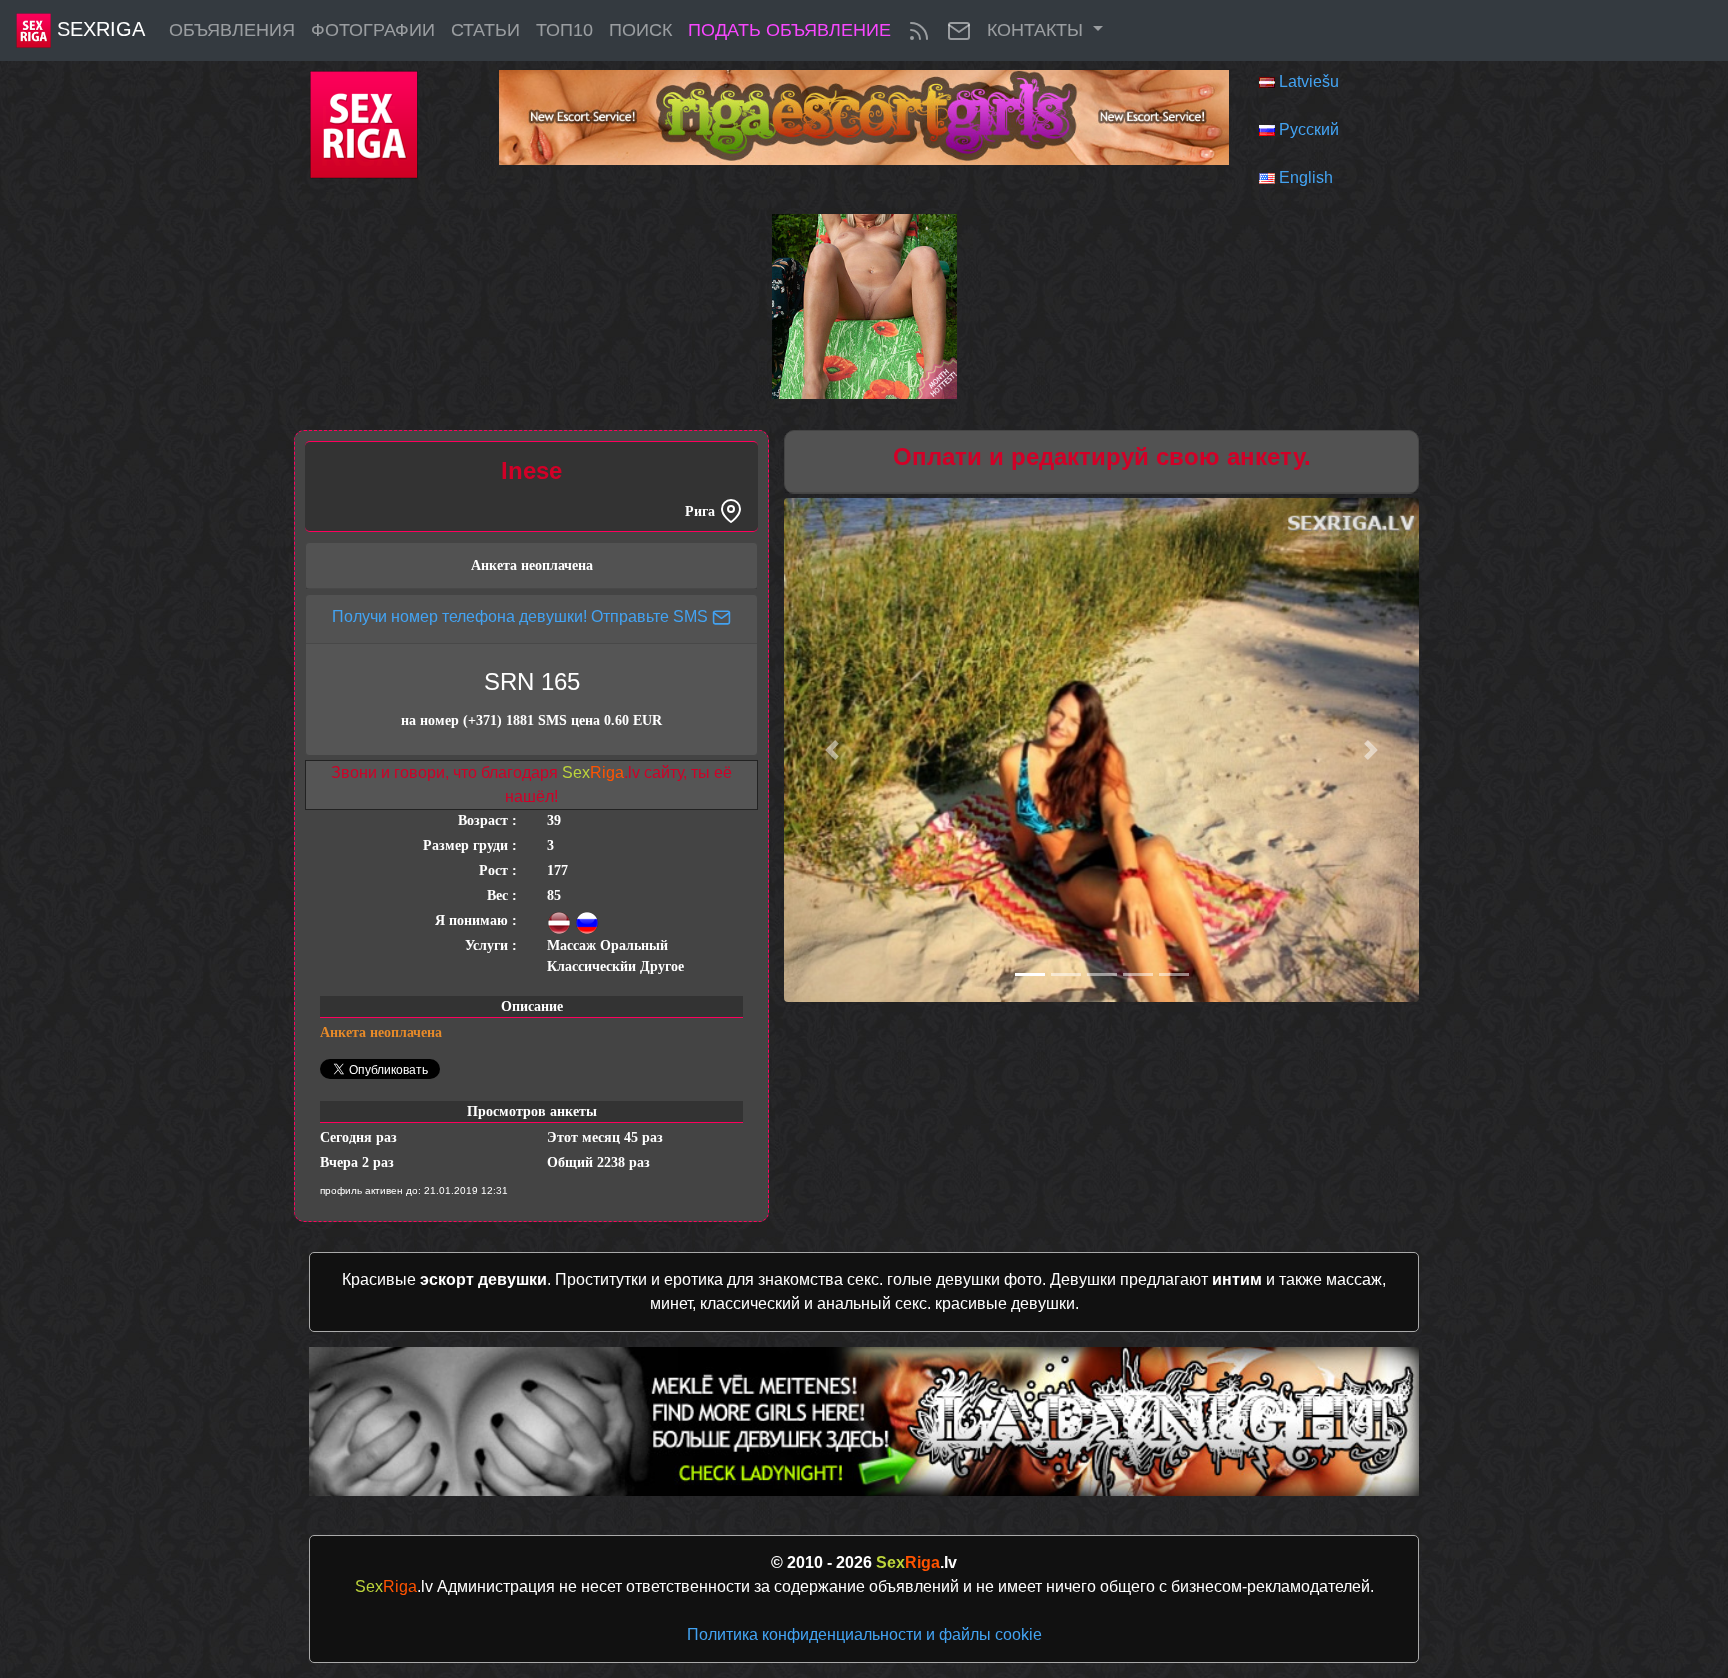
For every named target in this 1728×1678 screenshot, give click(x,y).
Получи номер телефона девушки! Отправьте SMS (522, 616)
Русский (1309, 129)
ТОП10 (564, 30)
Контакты (1037, 30)
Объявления (232, 30)
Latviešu (1309, 81)
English (1306, 177)
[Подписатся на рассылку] (959, 30)
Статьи (485, 30)
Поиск (640, 30)
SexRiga (98, 29)
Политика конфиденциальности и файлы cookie (864, 1634)
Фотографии (373, 30)
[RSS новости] (919, 30)
